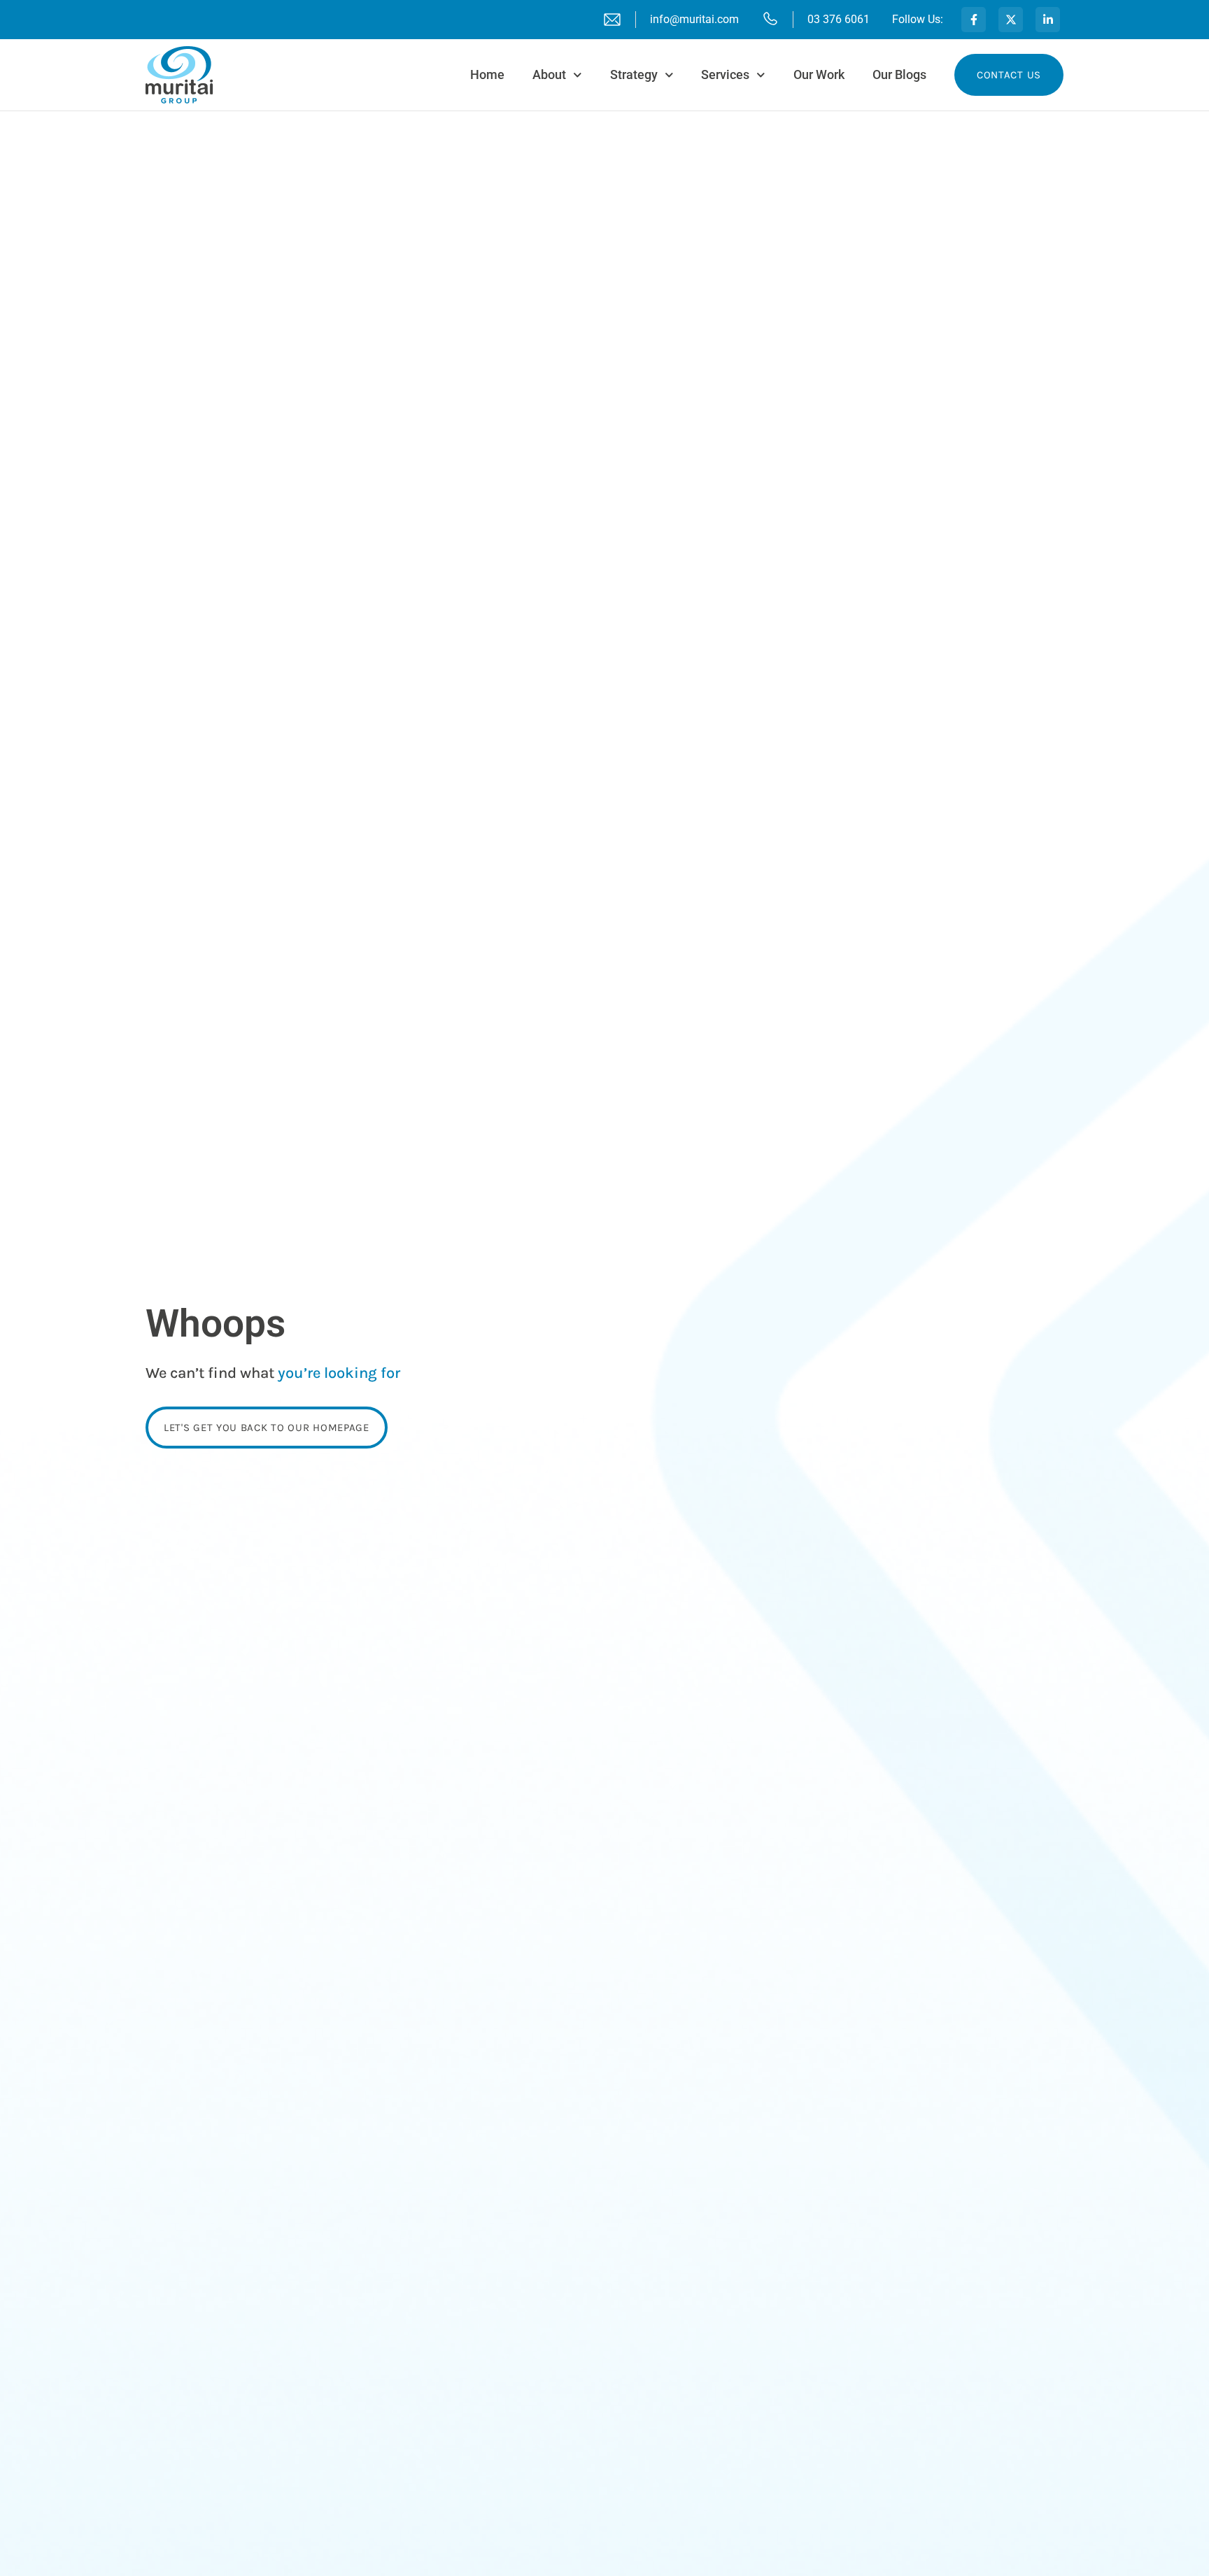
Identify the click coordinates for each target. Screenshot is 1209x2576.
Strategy (634, 74)
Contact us (1009, 75)
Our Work (819, 74)
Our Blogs (899, 74)
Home (487, 74)
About (549, 74)
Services (725, 74)
